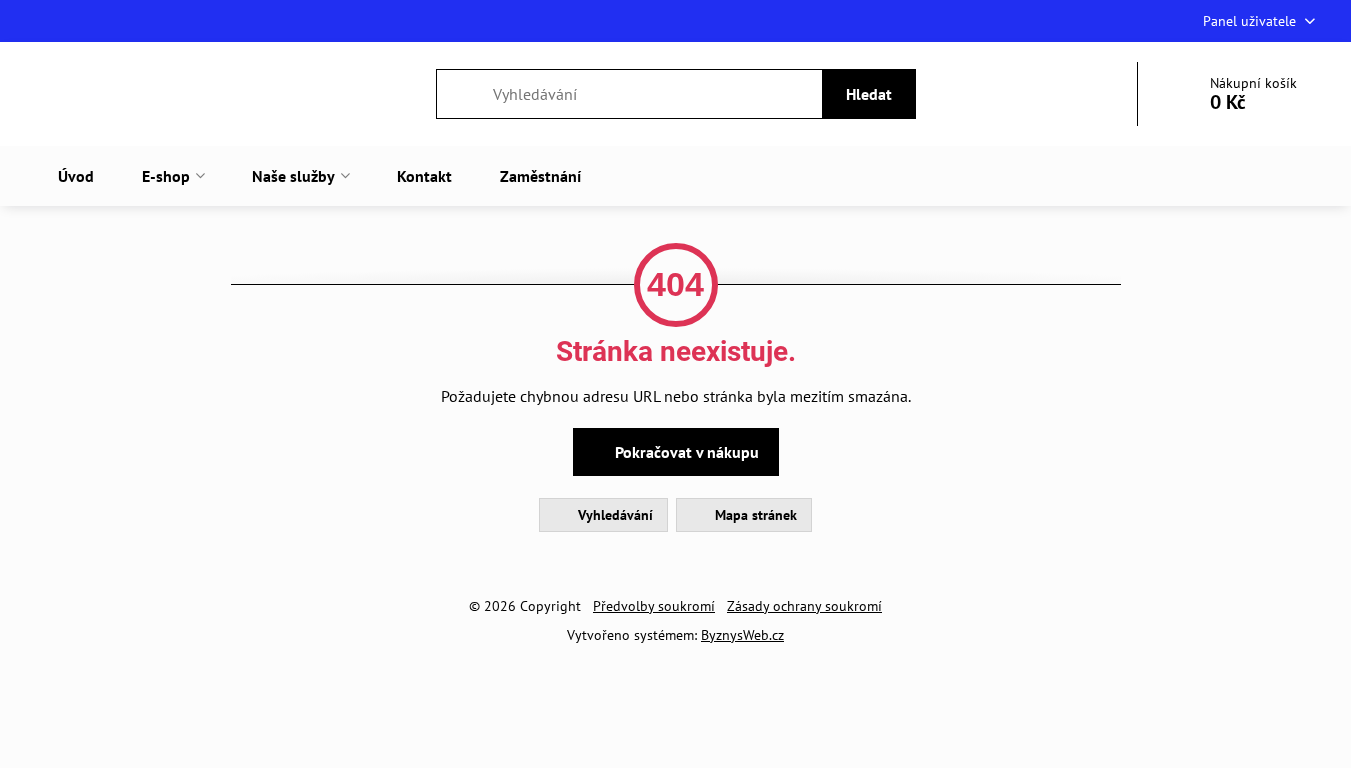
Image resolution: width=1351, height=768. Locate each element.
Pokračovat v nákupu (685, 452)
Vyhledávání (613, 515)
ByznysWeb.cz (742, 635)
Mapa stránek (754, 515)
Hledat (869, 94)
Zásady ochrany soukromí (804, 606)
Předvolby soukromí (654, 606)
